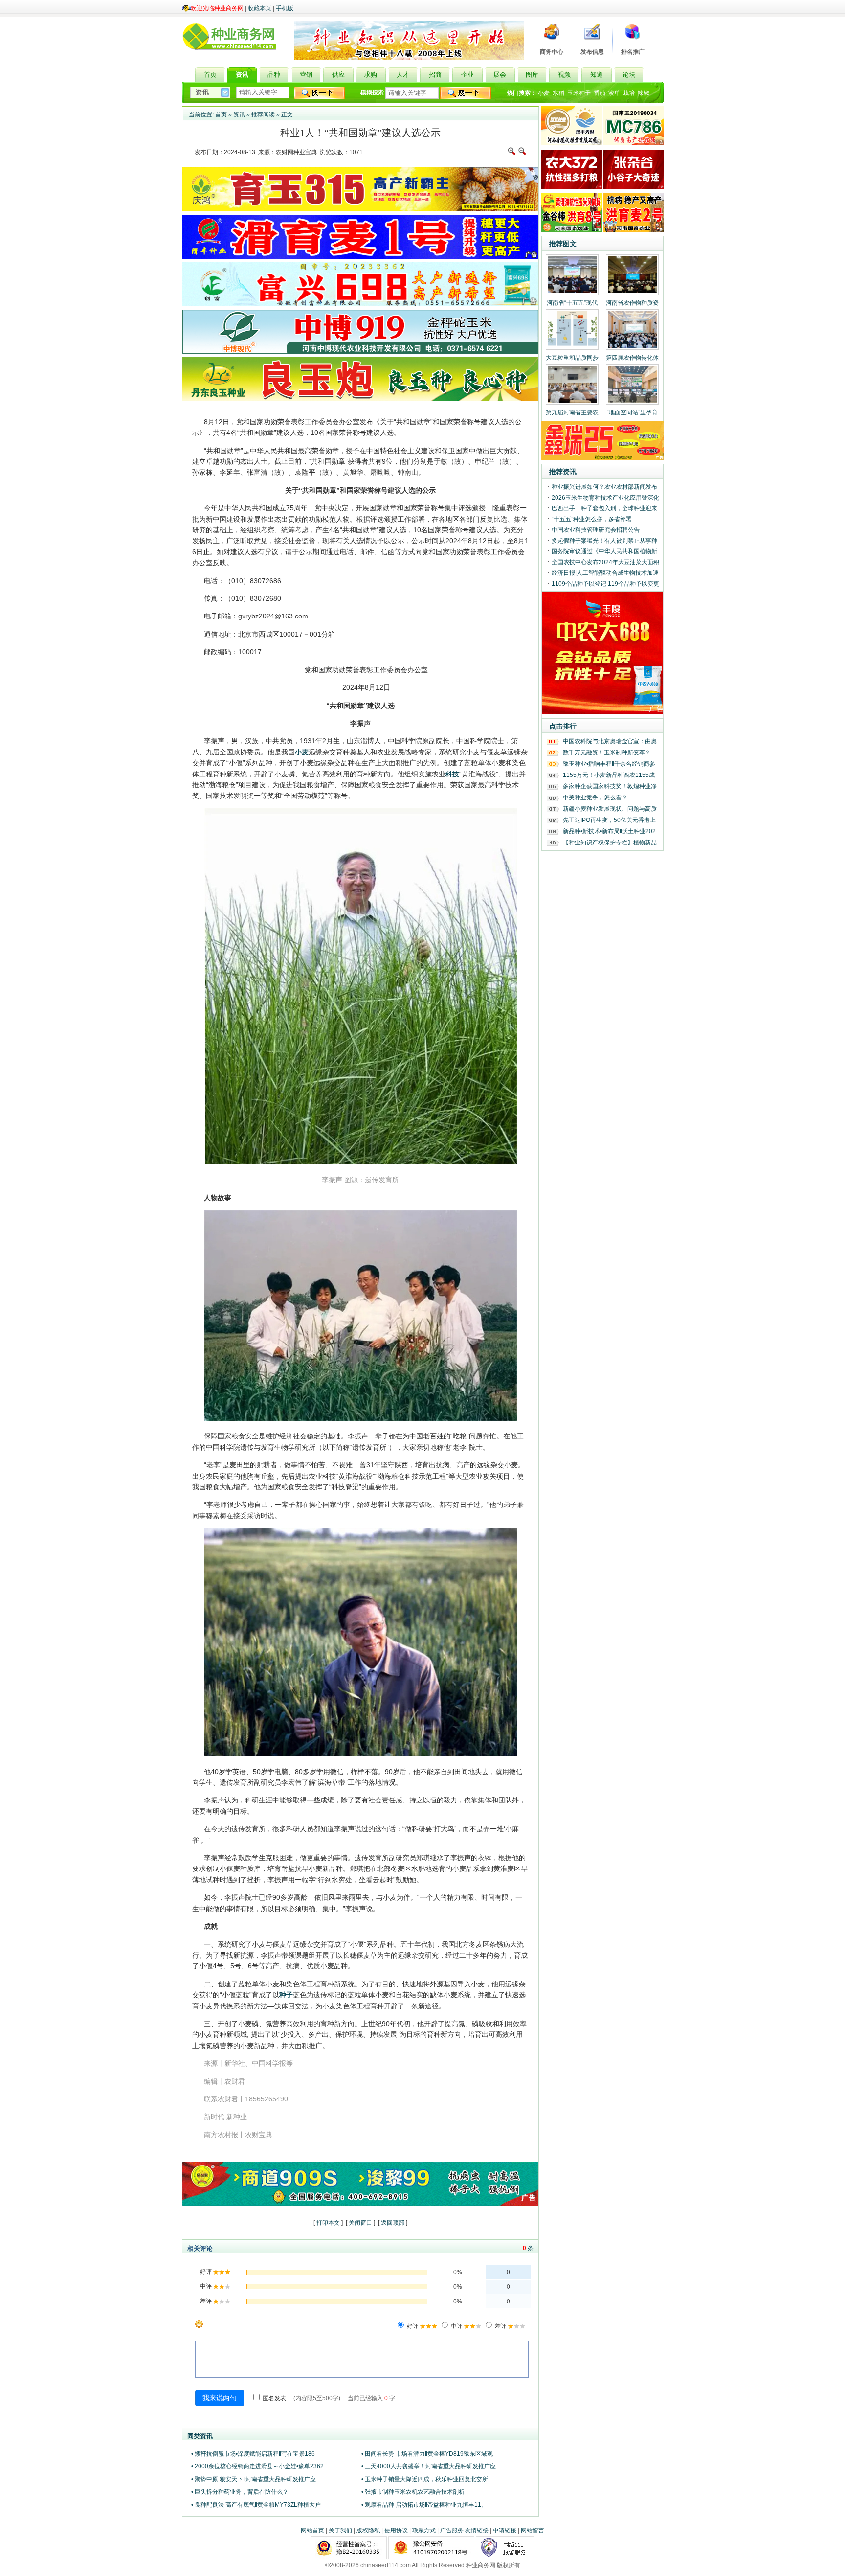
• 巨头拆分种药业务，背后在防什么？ (240, 2492)
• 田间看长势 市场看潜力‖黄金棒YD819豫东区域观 (427, 2454)
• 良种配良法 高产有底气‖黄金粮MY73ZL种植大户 (256, 2505)
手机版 (285, 8)
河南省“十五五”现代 (572, 303)
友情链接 (477, 2530)
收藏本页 (260, 8)
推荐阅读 (263, 114)
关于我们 (340, 2530)
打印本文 (328, 2223)
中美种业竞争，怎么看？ (595, 798)
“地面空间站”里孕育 (632, 412)
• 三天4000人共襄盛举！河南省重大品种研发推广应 (429, 2466)
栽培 (629, 93)
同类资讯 (200, 2436)
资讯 (239, 114)
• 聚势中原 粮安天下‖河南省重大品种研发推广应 (254, 2479)
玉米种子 (579, 93)
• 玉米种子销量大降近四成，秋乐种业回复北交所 (425, 2479)
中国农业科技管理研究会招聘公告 (596, 530)
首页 (221, 114)
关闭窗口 (360, 2223)
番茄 (600, 93)
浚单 (614, 93)
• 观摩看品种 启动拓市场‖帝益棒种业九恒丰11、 (424, 2505)
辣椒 (644, 93)
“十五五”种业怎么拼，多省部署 (592, 519)
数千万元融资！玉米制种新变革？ (607, 752)
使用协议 (396, 2530)
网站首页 (312, 2530)
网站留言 (533, 2530)
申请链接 (505, 2530)
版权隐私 (368, 2530)
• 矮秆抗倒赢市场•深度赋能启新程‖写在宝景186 (253, 2454)
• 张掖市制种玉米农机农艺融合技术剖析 (413, 2492)
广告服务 (452, 2530)
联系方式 (424, 2530)
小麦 (544, 93)
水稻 (558, 93)
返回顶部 (393, 2223)
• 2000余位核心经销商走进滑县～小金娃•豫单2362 (257, 2466)
